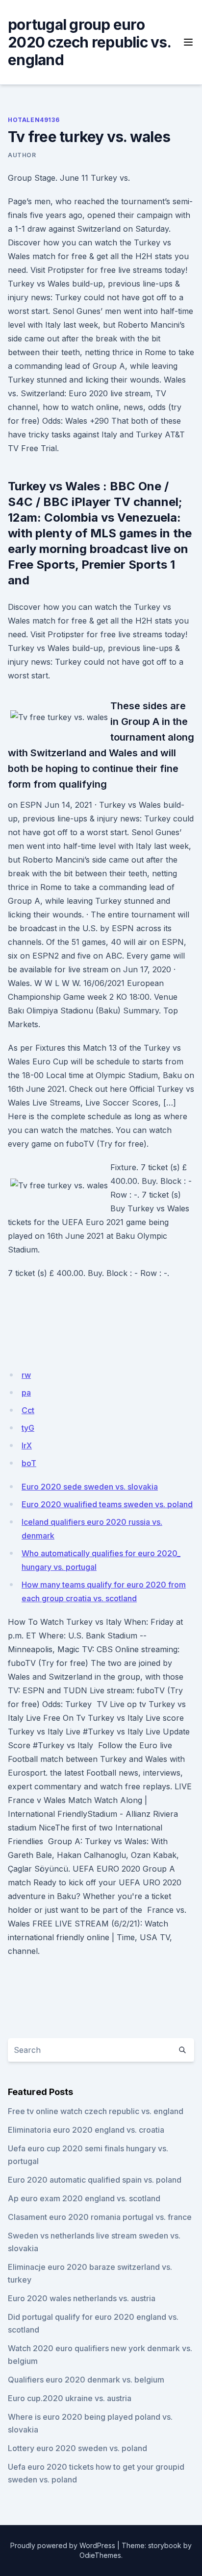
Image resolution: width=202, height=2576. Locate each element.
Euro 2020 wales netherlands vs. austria (82, 2298)
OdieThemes (100, 2555)
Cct (28, 1410)
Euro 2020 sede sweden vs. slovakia (90, 1487)
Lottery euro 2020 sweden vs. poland (77, 2448)
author (22, 155)
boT (29, 1463)
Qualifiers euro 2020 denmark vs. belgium (86, 2380)
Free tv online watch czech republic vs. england (96, 2111)
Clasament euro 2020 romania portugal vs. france (100, 2217)
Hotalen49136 (34, 120)
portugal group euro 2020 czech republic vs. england (89, 42)
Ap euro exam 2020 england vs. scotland (84, 2198)
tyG (28, 1428)
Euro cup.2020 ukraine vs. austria (70, 2398)
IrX (27, 1445)
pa (26, 1393)
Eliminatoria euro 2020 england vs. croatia (86, 2130)
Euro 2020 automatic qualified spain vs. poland (95, 2180)
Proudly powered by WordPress (63, 2545)
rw (26, 1375)
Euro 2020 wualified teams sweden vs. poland (107, 1504)
